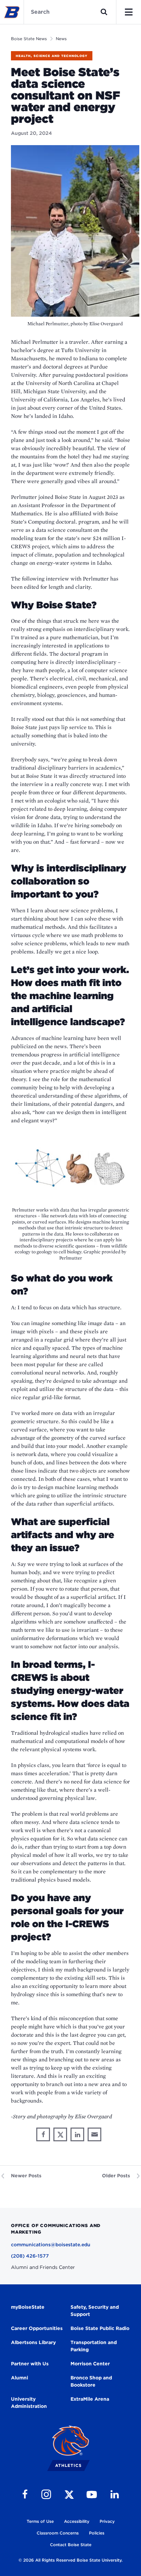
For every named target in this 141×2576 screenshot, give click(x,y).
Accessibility (77, 2521)
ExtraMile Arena (90, 2399)
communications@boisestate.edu (51, 2245)
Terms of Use (40, 2521)
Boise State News (29, 39)
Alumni (20, 2378)
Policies (97, 2533)
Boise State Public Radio (100, 2328)
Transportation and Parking (94, 2346)
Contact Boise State (71, 2545)
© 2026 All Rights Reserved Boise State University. (70, 2560)
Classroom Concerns (58, 2533)
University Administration (29, 2403)
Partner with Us (30, 2364)
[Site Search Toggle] (104, 12)
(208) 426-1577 (30, 2256)
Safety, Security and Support (95, 2311)
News (61, 39)
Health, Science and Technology (52, 56)
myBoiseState (28, 2307)
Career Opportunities (37, 2328)
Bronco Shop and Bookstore (91, 2381)
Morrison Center (90, 2364)
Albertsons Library (33, 2342)
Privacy (107, 2521)
